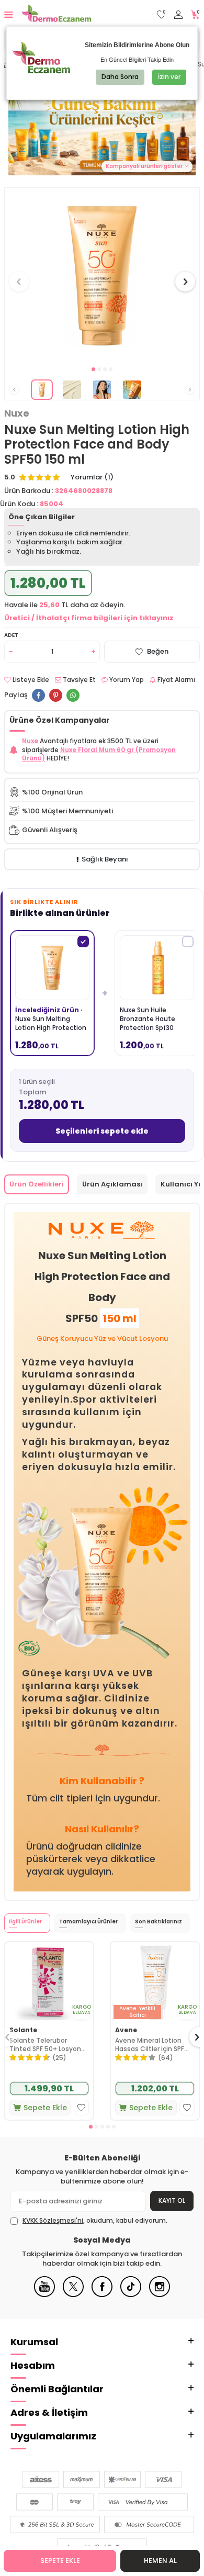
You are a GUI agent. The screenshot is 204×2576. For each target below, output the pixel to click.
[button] (93, 369)
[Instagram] (160, 2295)
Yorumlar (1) (92, 477)
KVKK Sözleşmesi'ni (53, 2220)
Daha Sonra (120, 77)
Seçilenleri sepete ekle (102, 1131)
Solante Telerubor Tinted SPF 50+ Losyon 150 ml (45, 2045)
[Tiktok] (131, 2295)
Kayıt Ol (172, 2200)
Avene (126, 2030)
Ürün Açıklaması (112, 1184)
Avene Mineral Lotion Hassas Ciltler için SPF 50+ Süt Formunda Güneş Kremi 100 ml (150, 2045)
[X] (73, 2295)
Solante (23, 2030)
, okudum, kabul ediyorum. (95, 2221)
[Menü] (9, 14)
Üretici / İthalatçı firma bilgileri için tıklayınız (89, 618)
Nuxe (17, 413)
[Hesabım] (178, 15)
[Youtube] (44, 2295)
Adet (11, 635)
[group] (102, 276)
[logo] (56, 15)
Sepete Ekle (60, 2561)
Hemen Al (160, 2561)
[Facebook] (102, 2295)
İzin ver (169, 77)
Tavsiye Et (78, 680)
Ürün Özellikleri (37, 1184)
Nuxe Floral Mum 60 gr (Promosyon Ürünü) (99, 754)
